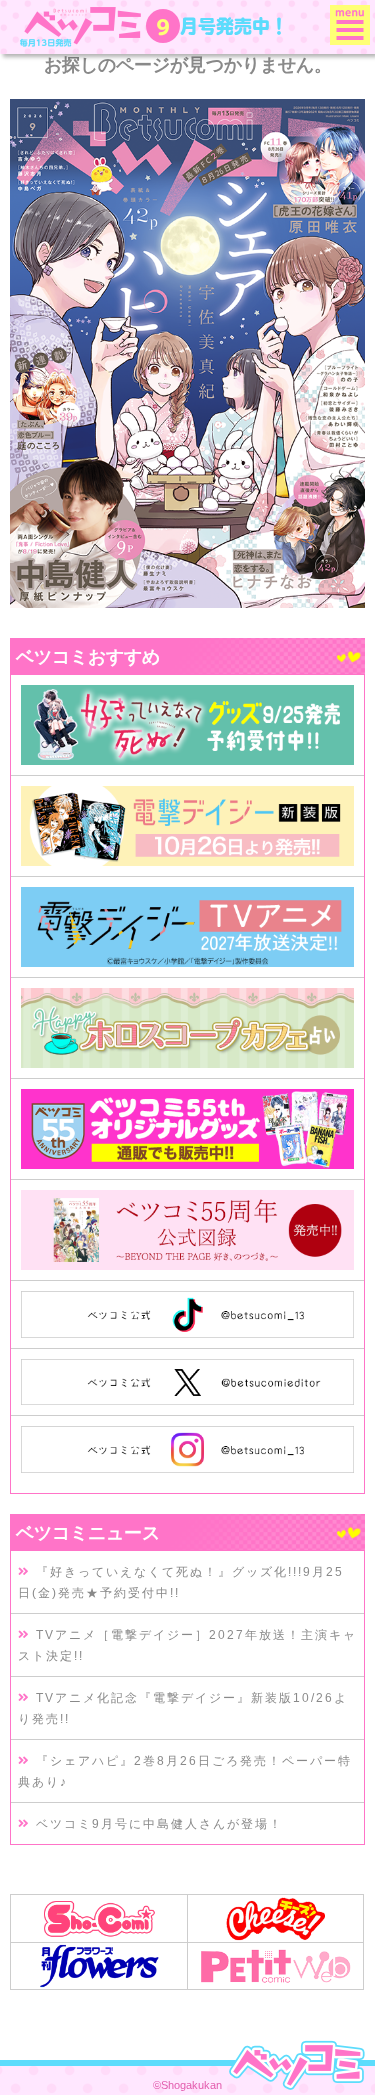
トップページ (296, 2065)
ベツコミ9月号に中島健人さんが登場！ (157, 1824)
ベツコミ (83, 26)
